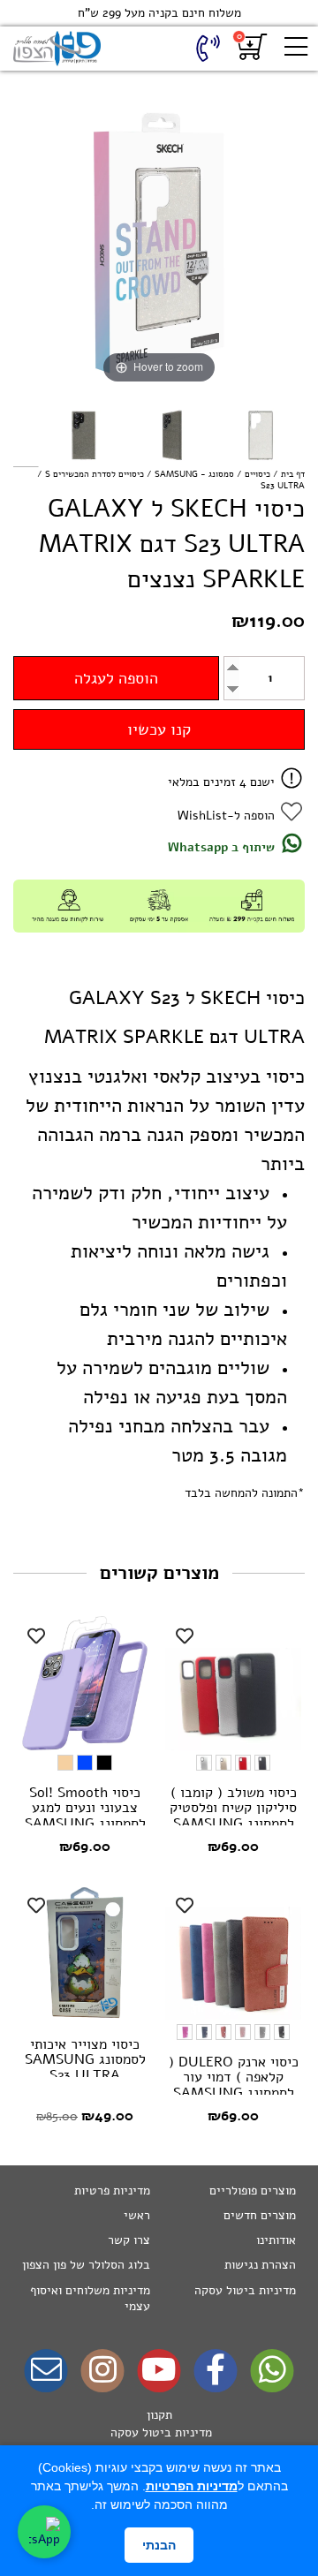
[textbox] (159, 2433)
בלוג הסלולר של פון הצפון (86, 2265)
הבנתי (159, 2545)
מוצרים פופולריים (253, 2191)
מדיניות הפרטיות (192, 2486)
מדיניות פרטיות (112, 2191)
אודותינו (276, 2240)
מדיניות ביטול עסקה (245, 2290)
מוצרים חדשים (260, 2215)
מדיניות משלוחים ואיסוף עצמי (90, 2298)
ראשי (137, 2215)
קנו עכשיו (159, 729)
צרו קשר (129, 2240)
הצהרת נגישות (260, 2265)
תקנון (159, 2415)
